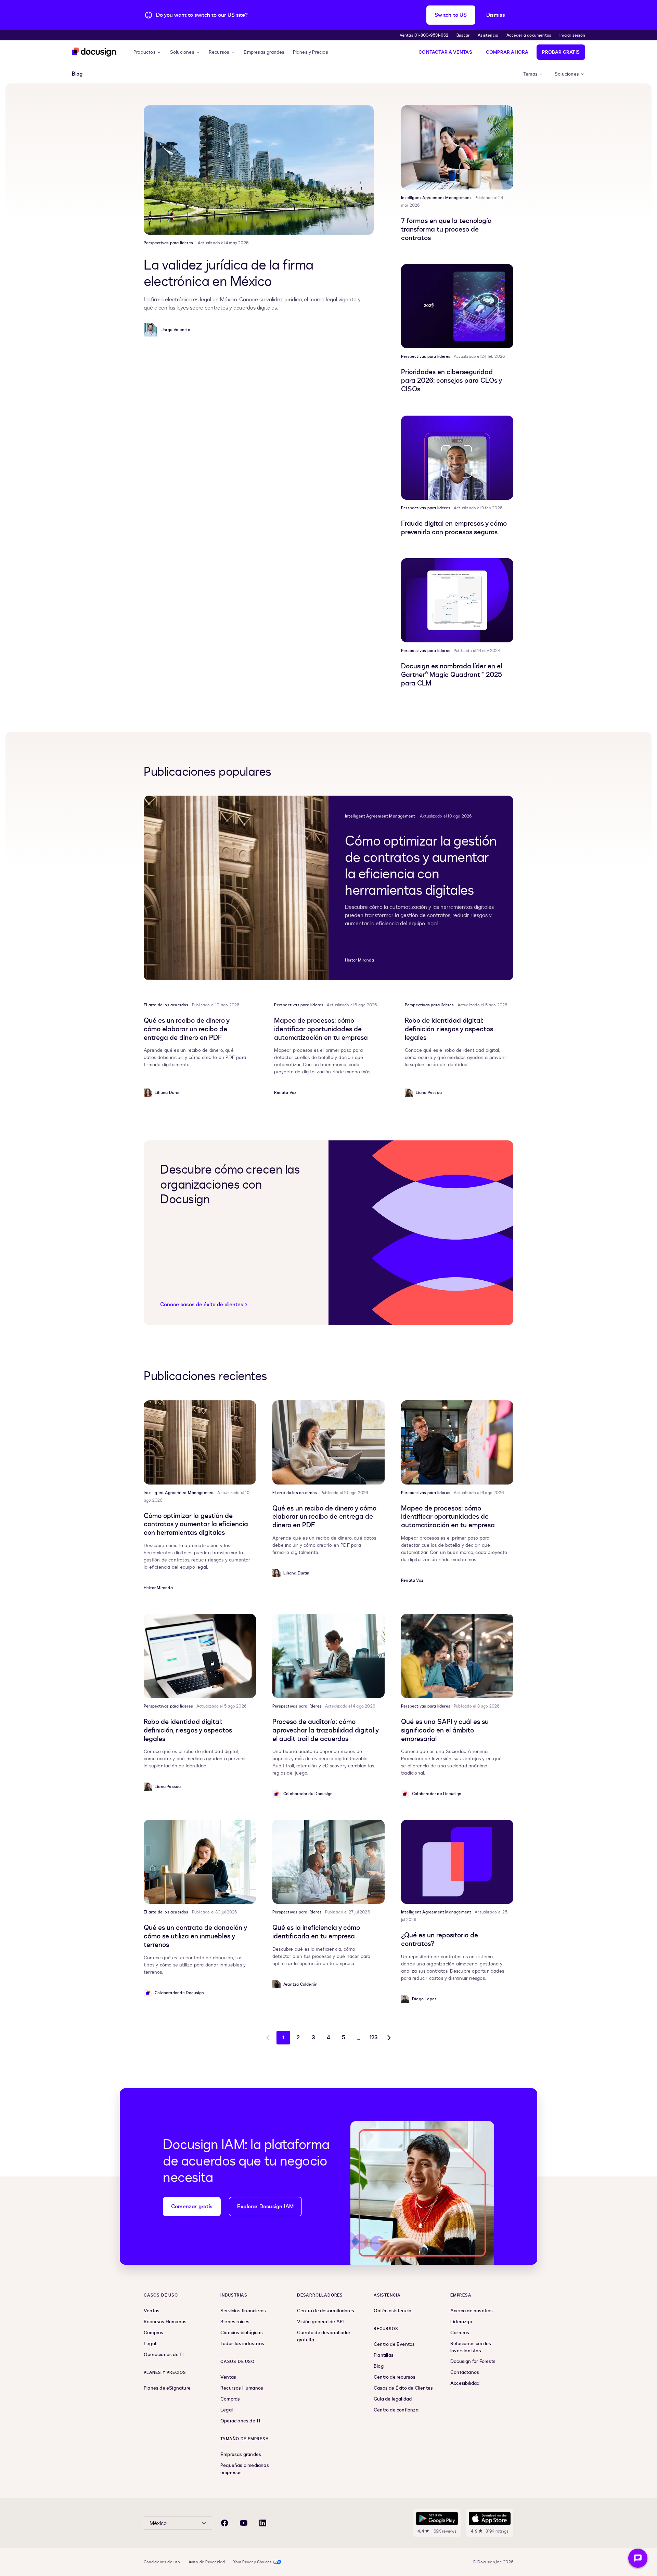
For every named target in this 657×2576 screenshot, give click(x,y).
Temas (530, 74)
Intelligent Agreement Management (436, 198)
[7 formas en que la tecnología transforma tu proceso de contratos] (457, 147)
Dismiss (496, 15)
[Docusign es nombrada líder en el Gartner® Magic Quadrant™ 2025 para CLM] (457, 600)
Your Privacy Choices (252, 2562)
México (158, 2523)
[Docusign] (94, 52)
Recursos (219, 52)
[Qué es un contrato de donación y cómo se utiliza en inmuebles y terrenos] (200, 1862)
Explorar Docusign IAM (265, 2207)
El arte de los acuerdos (166, 1005)
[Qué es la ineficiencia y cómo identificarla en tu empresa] (328, 1862)
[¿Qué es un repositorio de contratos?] (457, 1862)
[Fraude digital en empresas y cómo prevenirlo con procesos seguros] (457, 458)
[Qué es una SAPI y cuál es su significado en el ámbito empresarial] (457, 1656)
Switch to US (451, 15)
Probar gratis (561, 52)
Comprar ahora (507, 52)
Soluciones (182, 52)
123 (374, 2038)
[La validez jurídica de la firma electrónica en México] (259, 170)
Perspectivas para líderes (168, 243)
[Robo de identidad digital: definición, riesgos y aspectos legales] (200, 1656)
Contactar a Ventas (445, 52)
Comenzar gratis (192, 2207)
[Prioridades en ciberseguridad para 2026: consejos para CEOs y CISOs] (457, 306)
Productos (145, 52)
